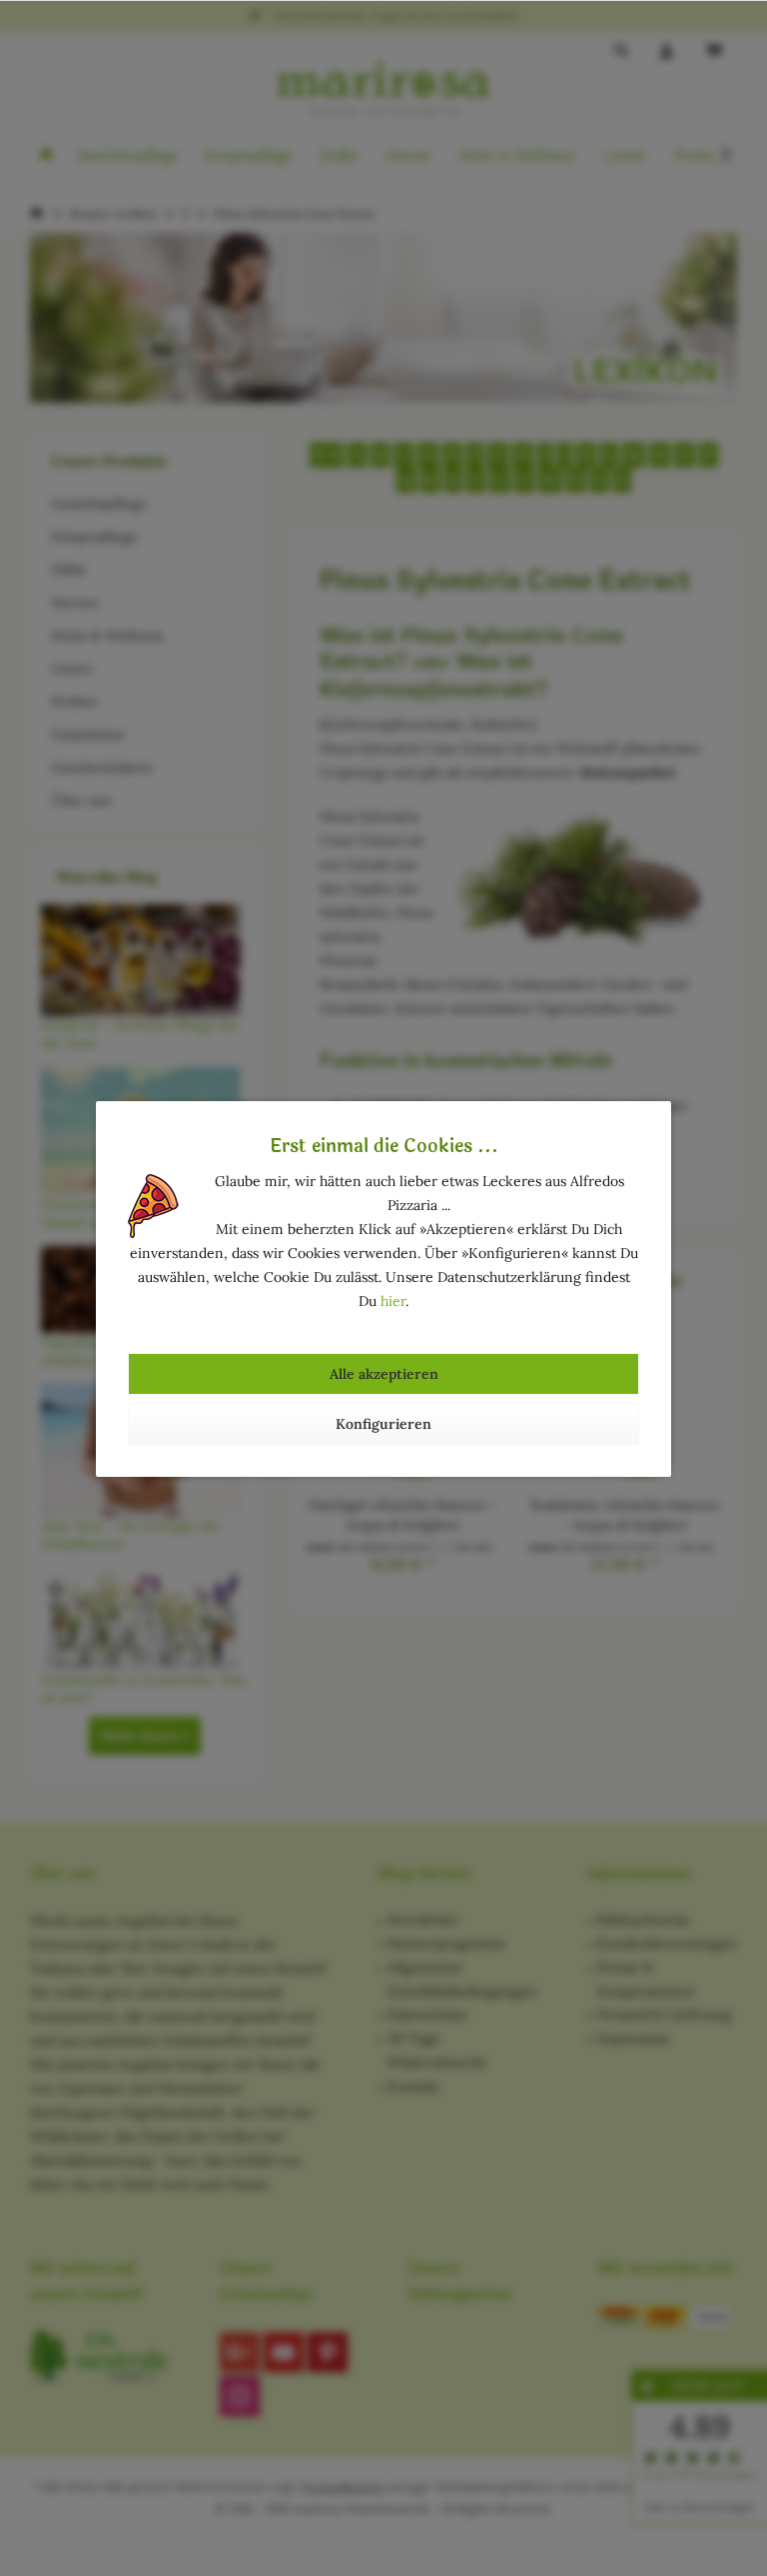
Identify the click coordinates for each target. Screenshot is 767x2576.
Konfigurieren (383, 1424)
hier (393, 1301)
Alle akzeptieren (384, 1374)
